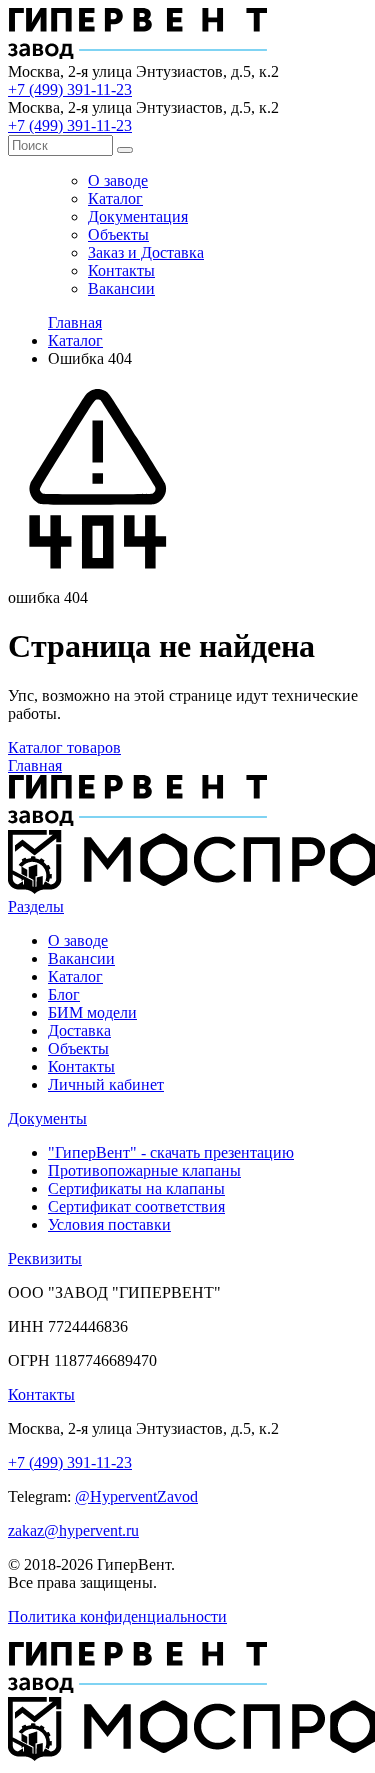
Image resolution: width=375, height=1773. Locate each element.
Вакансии (121, 288)
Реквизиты (45, 1258)
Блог (64, 994)
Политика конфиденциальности (117, 1616)
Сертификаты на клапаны (136, 1188)
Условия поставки (109, 1224)
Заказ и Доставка (146, 252)
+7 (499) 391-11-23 (70, 89)
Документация (138, 216)
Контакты (121, 270)
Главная (75, 322)
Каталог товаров (64, 747)
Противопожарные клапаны (144, 1170)
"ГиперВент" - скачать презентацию (171, 1152)
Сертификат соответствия (136, 1206)
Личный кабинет (106, 1084)
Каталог (115, 198)
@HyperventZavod (136, 1496)
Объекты (118, 234)
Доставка (79, 1030)
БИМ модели (92, 1012)
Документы (47, 1118)
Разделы (36, 906)
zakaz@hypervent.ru (73, 1530)
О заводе (118, 180)
